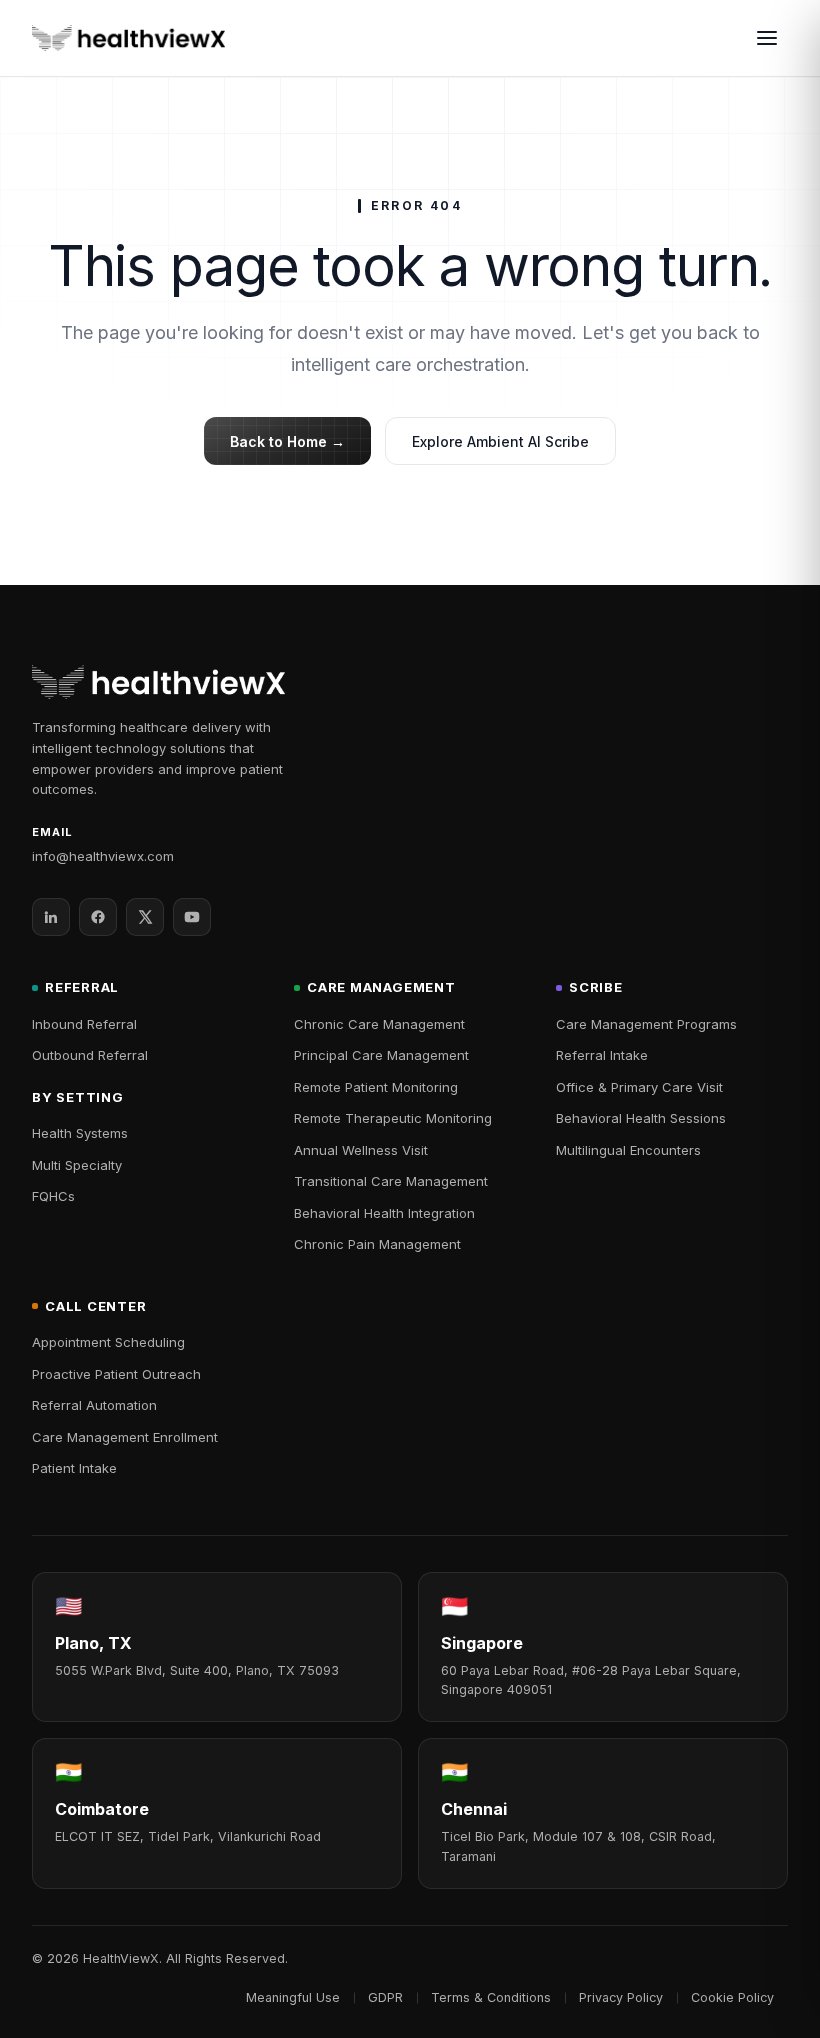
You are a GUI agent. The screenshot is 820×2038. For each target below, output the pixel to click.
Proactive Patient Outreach (116, 1374)
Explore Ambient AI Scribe (500, 441)
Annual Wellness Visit (361, 1150)
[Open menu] (767, 38)
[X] (145, 917)
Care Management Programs (646, 1024)
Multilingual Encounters (628, 1150)
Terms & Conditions (491, 1997)
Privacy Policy (621, 1997)
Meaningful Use (293, 1997)
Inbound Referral (84, 1024)
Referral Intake (602, 1055)
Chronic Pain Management (377, 1244)
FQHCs (53, 1196)
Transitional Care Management (391, 1181)
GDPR (385, 1997)
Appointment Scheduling (108, 1342)
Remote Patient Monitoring (376, 1087)
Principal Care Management (381, 1055)
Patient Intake (74, 1468)
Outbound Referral (90, 1055)
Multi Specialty (77, 1165)
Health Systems (80, 1133)
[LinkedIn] (51, 917)
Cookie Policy (732, 1997)
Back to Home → (287, 441)
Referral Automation (94, 1405)
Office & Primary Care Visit (639, 1087)
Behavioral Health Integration (384, 1213)
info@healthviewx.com (103, 856)
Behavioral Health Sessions (641, 1118)
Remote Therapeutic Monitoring (393, 1118)
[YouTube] (192, 917)
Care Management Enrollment (125, 1437)
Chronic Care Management (379, 1024)
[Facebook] (98, 917)
